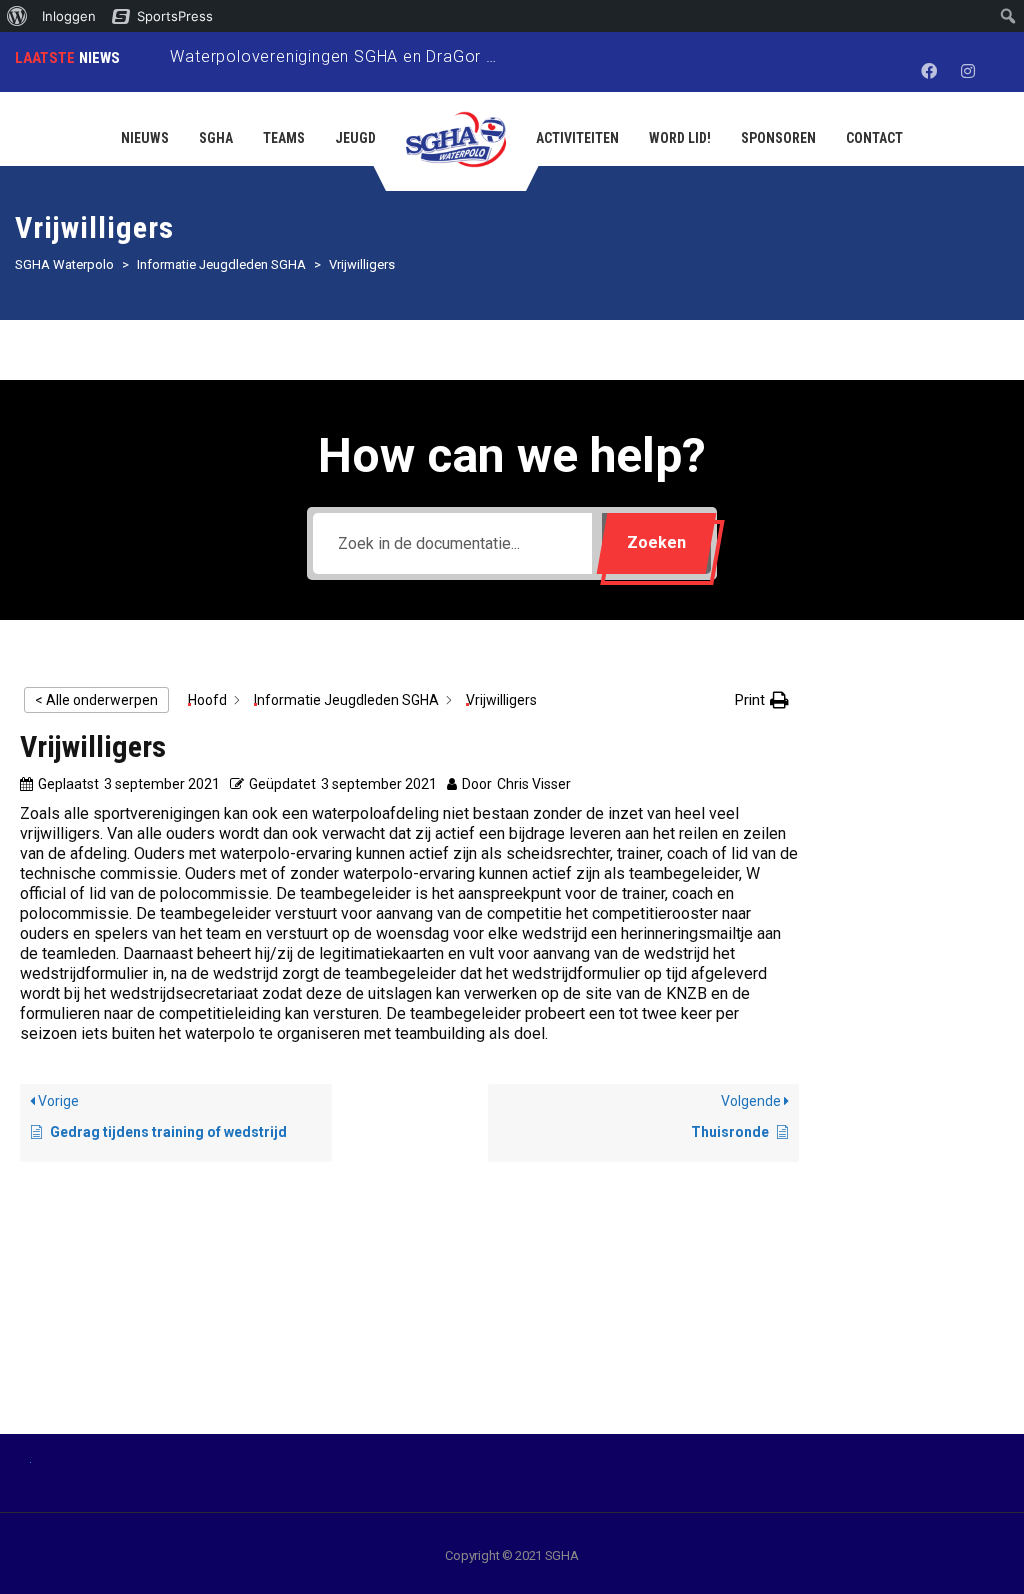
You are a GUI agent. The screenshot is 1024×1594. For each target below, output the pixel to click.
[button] (762, 700)
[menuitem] (17, 16)
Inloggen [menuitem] (69, 16)
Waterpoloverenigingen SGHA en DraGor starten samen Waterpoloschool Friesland (490, 56)
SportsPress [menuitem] (175, 16)
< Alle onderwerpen (96, 700)
